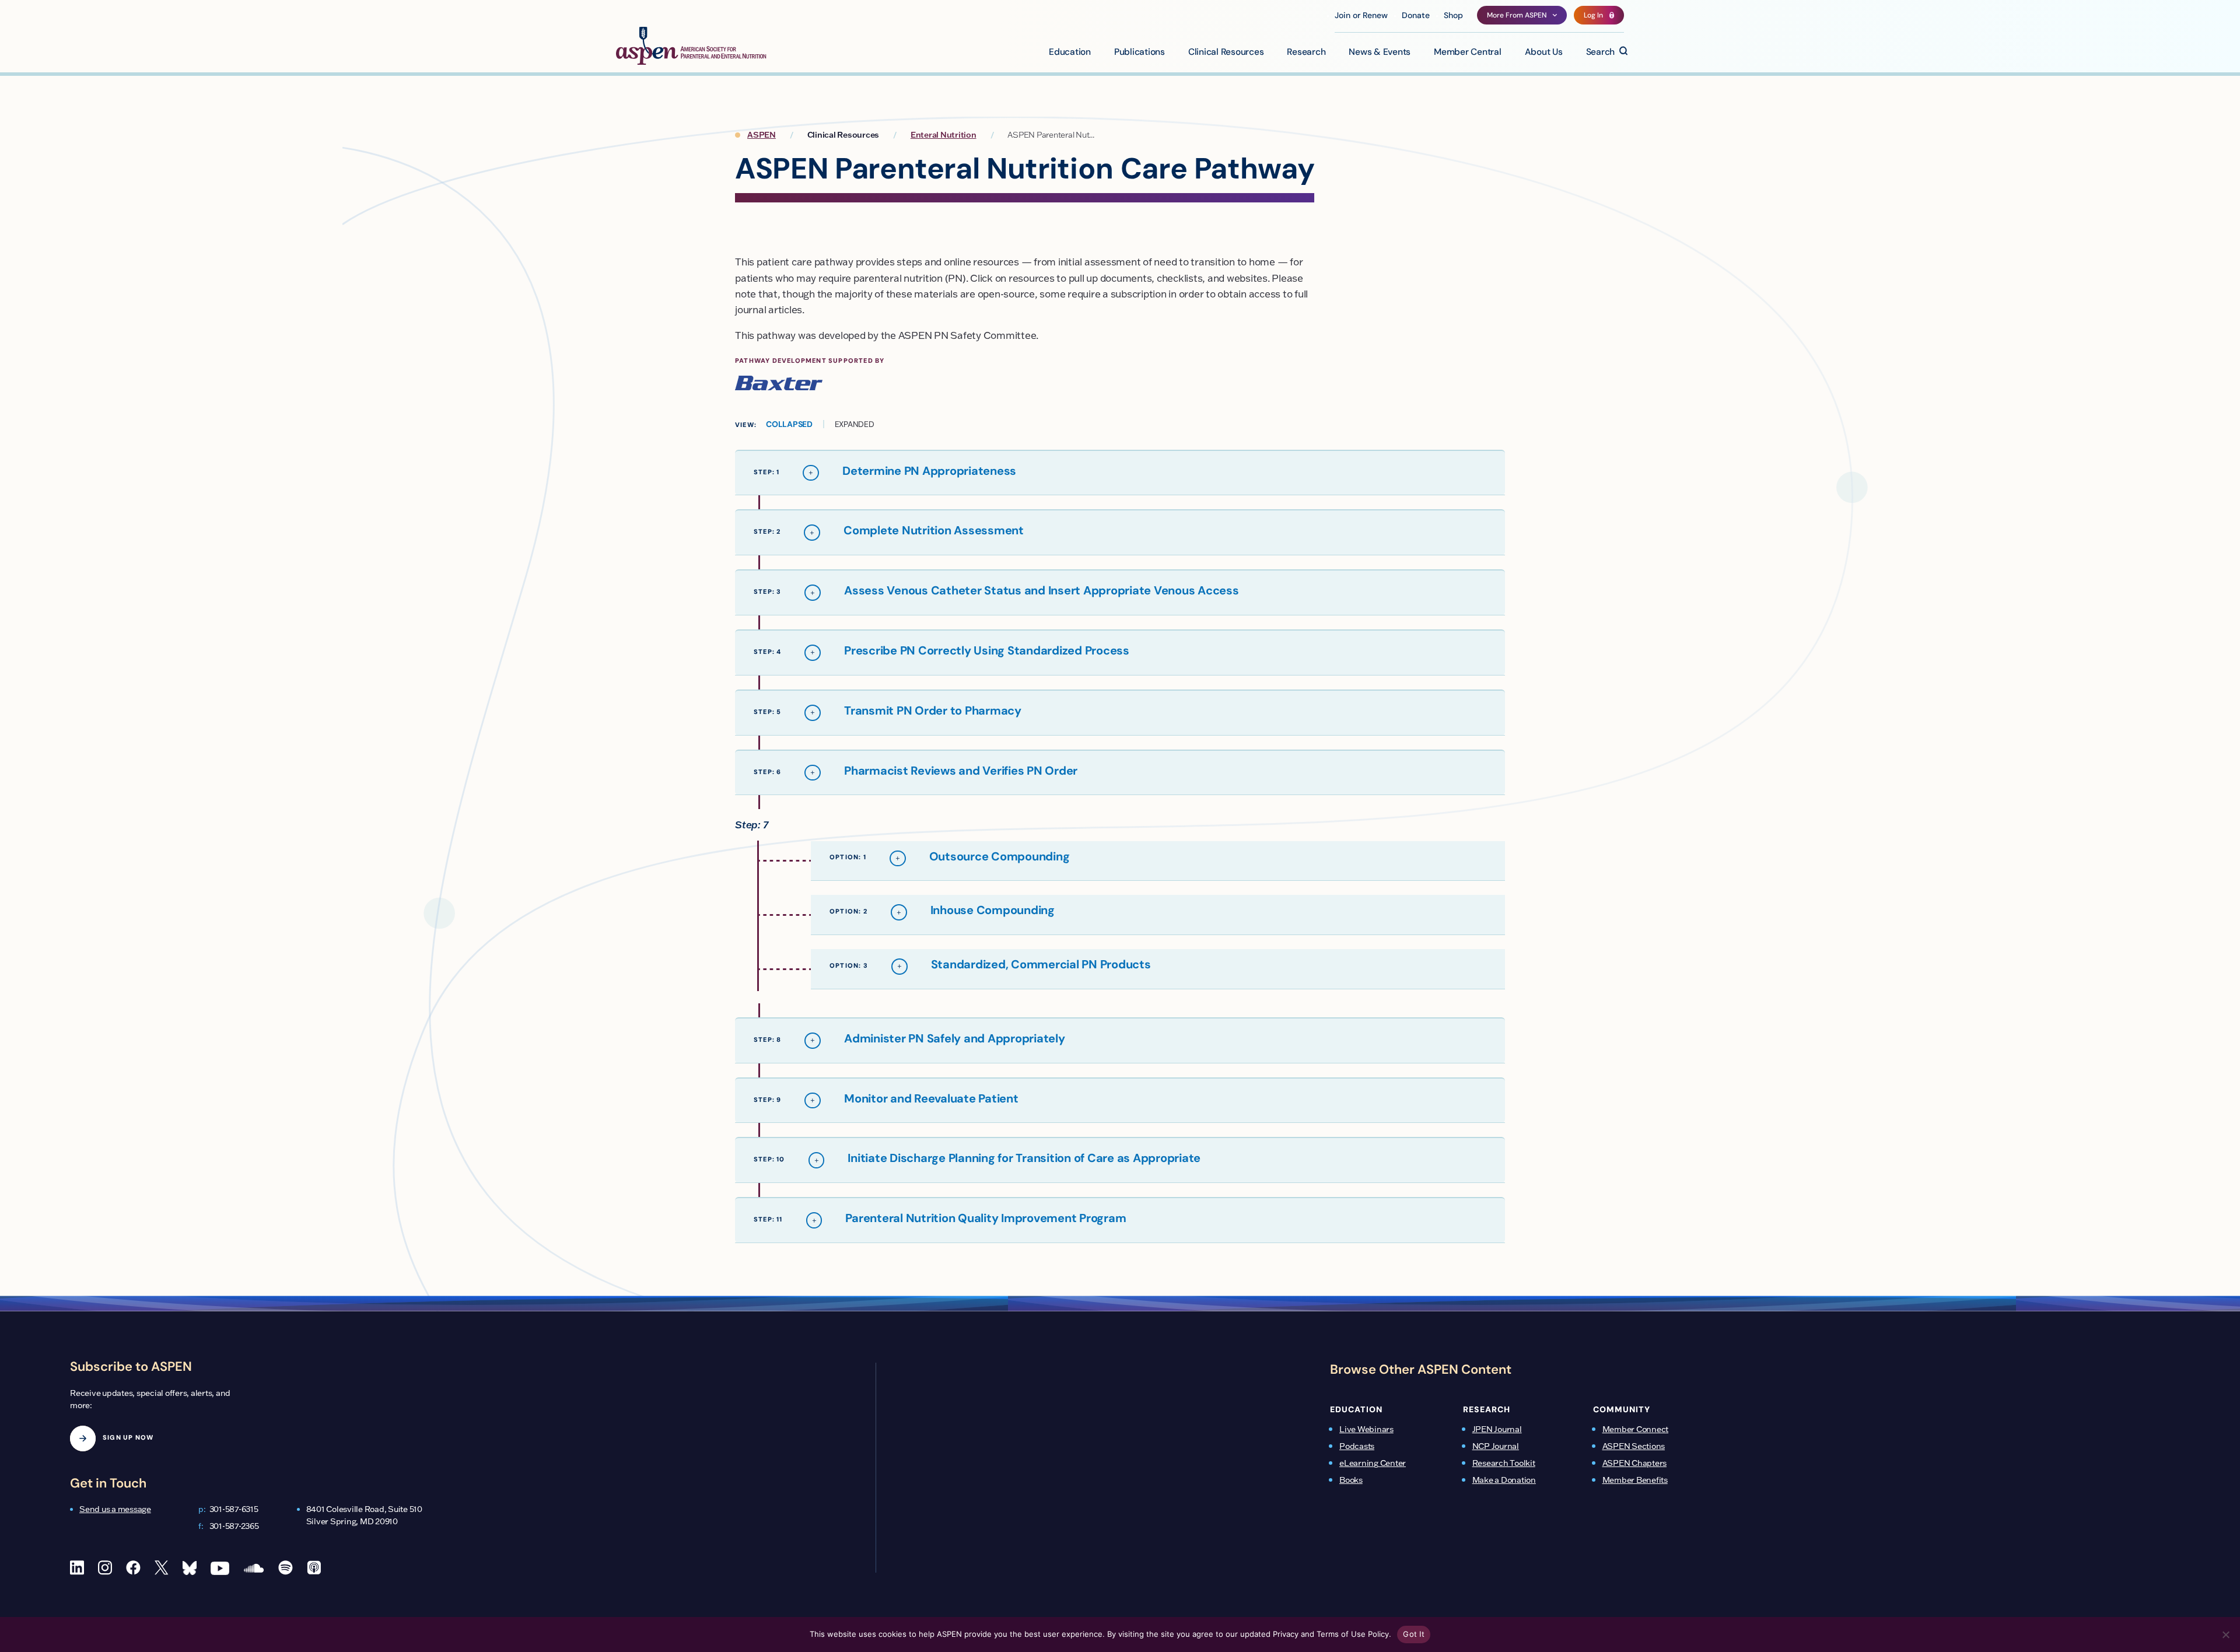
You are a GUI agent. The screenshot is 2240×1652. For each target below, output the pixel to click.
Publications (1140, 52)
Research (1306, 52)
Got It (1414, 1634)
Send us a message (115, 1509)
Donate (1416, 16)
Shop (1453, 16)
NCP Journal (1496, 1446)
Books (1351, 1480)
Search (1601, 52)
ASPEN (762, 135)
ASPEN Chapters (1635, 1463)
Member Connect (1636, 1429)
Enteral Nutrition (944, 135)
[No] (2225, 1634)
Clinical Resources (1226, 52)
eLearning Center (1373, 1463)
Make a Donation (1504, 1480)
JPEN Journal (1497, 1429)
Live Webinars (1366, 1429)
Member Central (1468, 52)
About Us (1544, 52)
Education (1070, 52)
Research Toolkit (1504, 1463)
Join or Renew (1361, 16)
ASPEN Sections (1634, 1446)
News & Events (1380, 52)
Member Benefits (1635, 1480)
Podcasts (1357, 1446)
